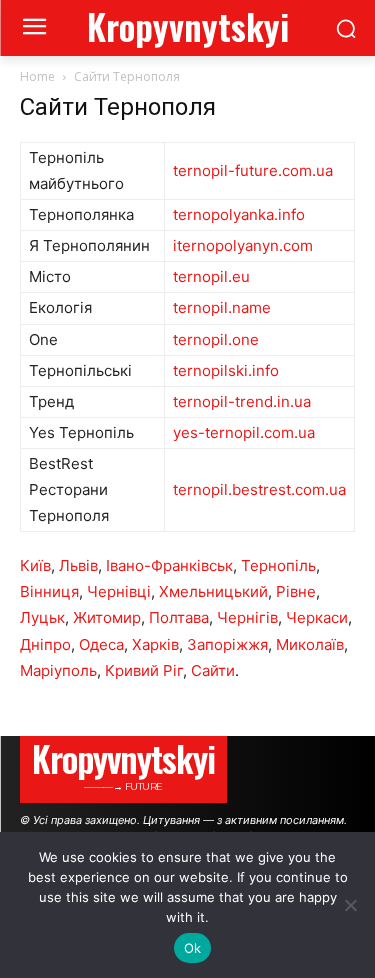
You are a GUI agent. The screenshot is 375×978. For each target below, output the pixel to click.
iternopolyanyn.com (243, 245)
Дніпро (45, 644)
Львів (78, 565)
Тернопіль (278, 565)
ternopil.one (216, 339)
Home (37, 76)
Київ (35, 565)
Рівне (296, 591)
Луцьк (42, 617)
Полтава (179, 617)
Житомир (107, 617)
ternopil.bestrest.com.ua (259, 489)
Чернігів (247, 617)
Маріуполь (58, 670)
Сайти (213, 670)
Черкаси (317, 617)
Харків (155, 644)
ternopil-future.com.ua (253, 170)
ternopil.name (222, 307)
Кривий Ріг (144, 670)
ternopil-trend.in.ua (242, 401)
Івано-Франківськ (169, 565)
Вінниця (49, 591)
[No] (350, 905)
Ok (193, 948)
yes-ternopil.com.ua (244, 432)
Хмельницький (213, 591)
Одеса (101, 644)
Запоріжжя (227, 644)
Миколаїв (310, 644)
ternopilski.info (226, 370)
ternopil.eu (211, 276)
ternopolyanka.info (239, 214)
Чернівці (119, 591)
